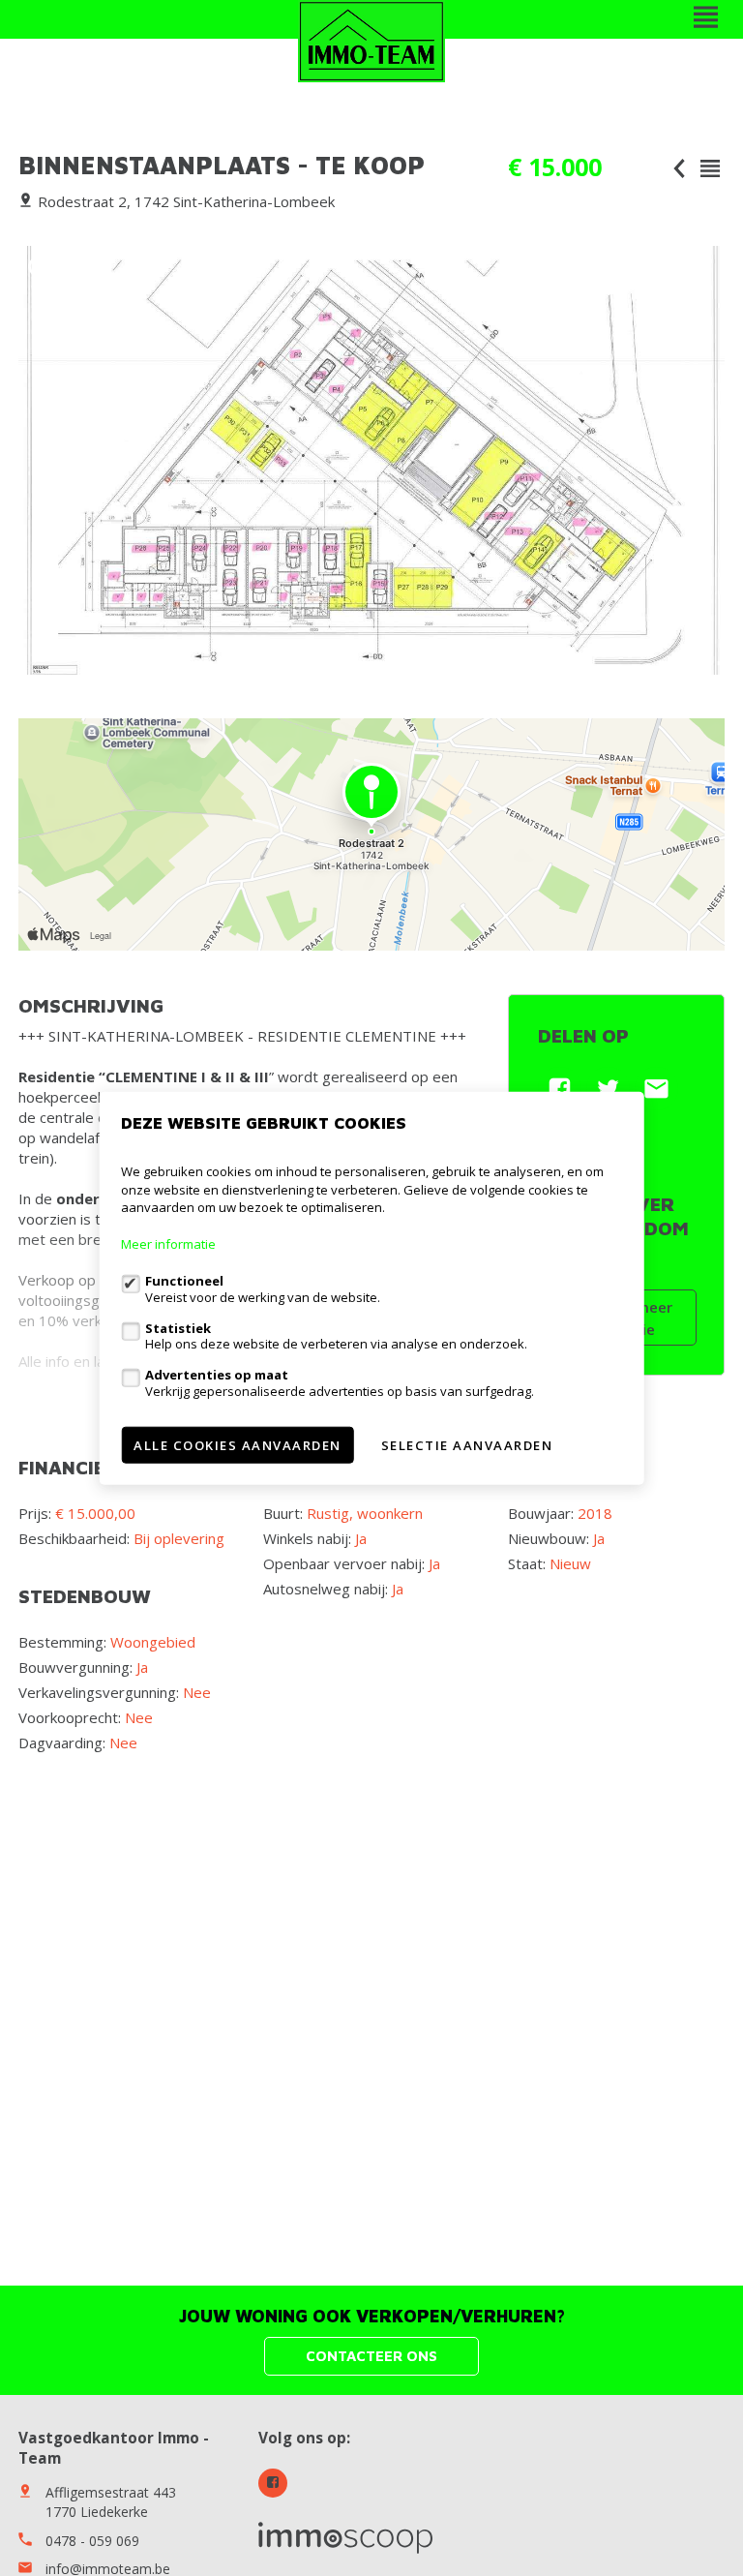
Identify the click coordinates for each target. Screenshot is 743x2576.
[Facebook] (273, 2483)
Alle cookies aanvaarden (238, 1444)
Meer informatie (168, 1244)
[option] (371, 460)
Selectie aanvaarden (467, 1444)
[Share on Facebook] (560, 1089)
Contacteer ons (371, 2356)
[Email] (656, 1089)
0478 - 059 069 (92, 2541)
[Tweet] (608, 1089)
